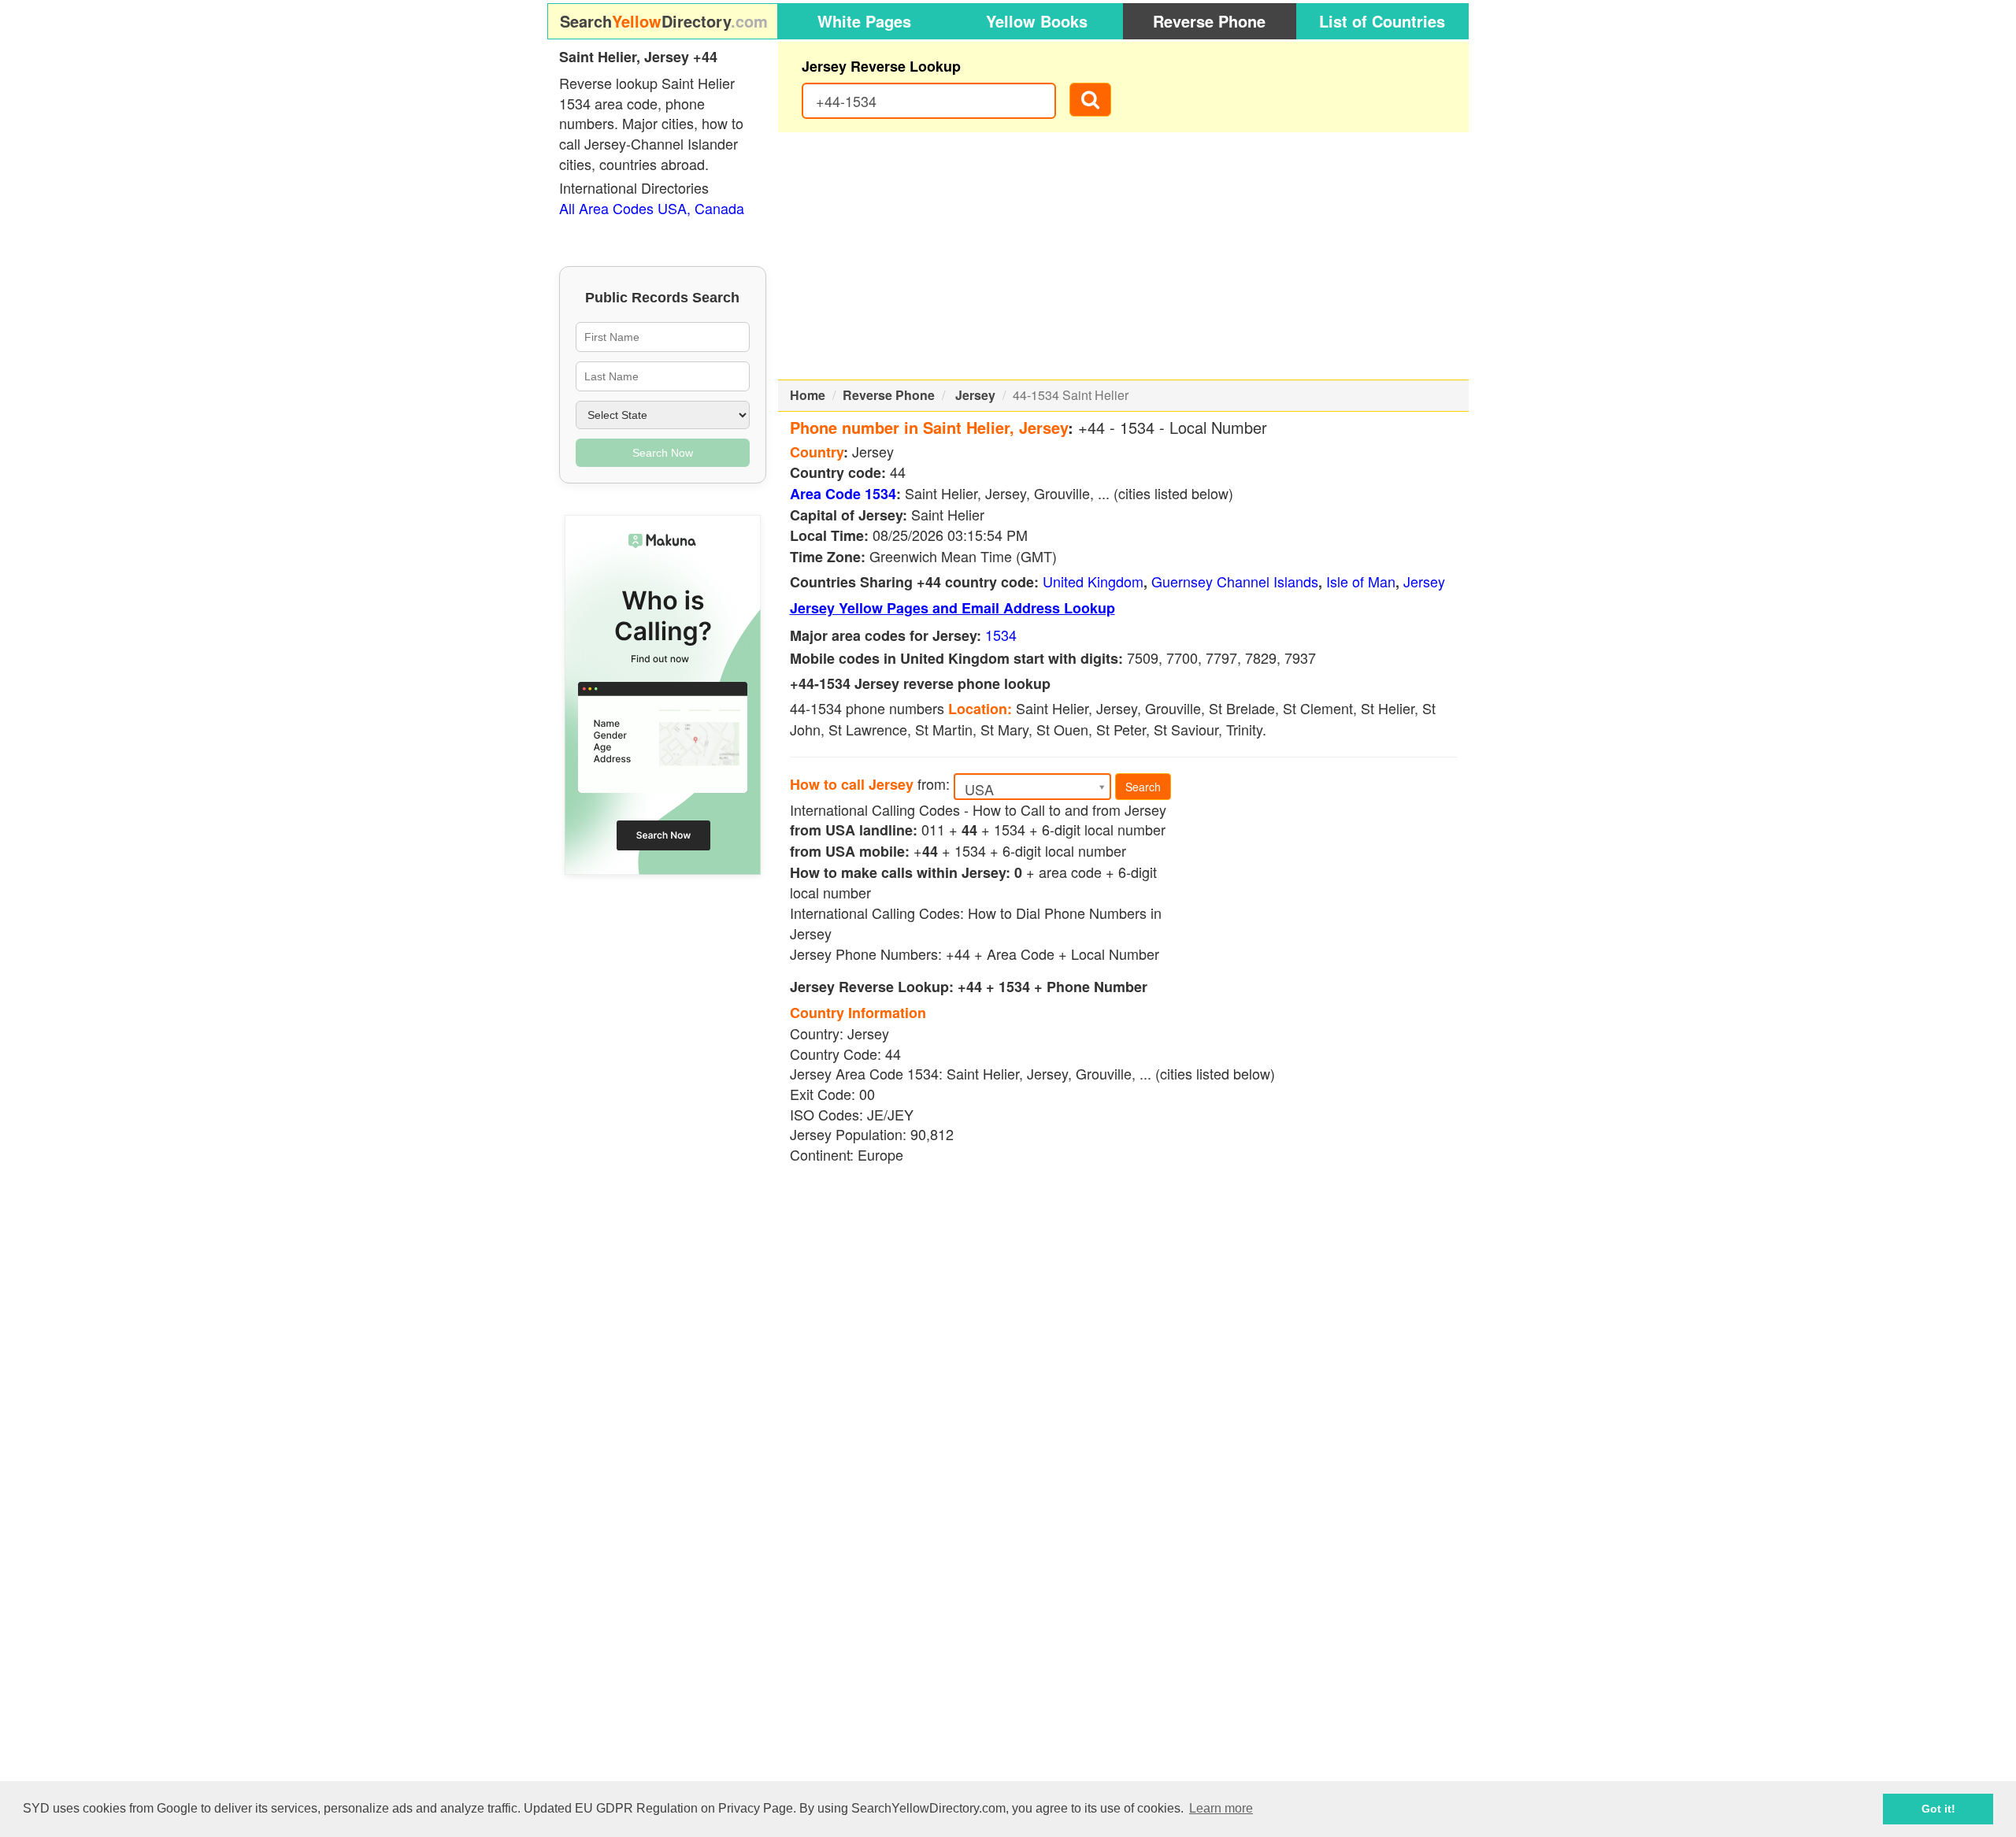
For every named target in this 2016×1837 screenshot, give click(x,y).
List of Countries (1382, 21)
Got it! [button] (1938, 1809)
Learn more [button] (1221, 1808)
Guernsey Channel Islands (1235, 581)
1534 (1001, 635)
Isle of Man (1361, 581)
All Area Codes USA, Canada (652, 208)
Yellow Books (1037, 21)
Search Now (663, 453)
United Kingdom (1093, 581)
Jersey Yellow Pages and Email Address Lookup (952, 608)
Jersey (975, 395)
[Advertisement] (1124, 256)
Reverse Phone (1209, 21)
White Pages (864, 21)
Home (808, 395)
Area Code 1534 (843, 494)
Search (1143, 787)
